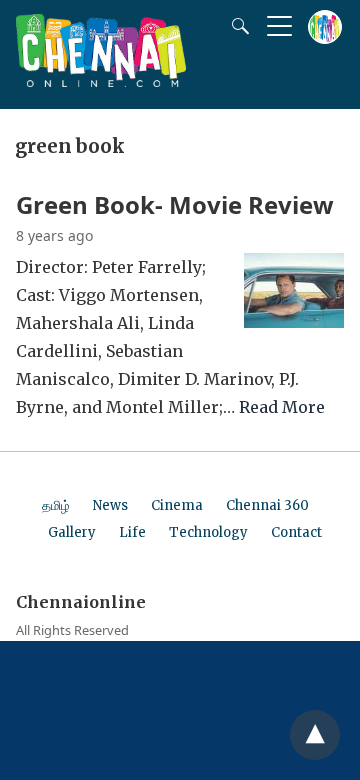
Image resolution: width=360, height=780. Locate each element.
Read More (282, 407)
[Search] (236, 26)
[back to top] (315, 735)
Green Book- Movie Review (175, 204)
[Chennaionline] (101, 81)
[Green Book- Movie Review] (294, 322)
